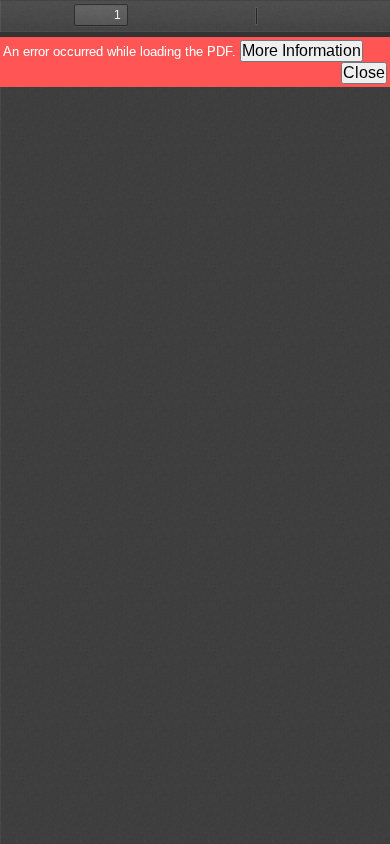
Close (364, 72)
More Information (301, 50)
